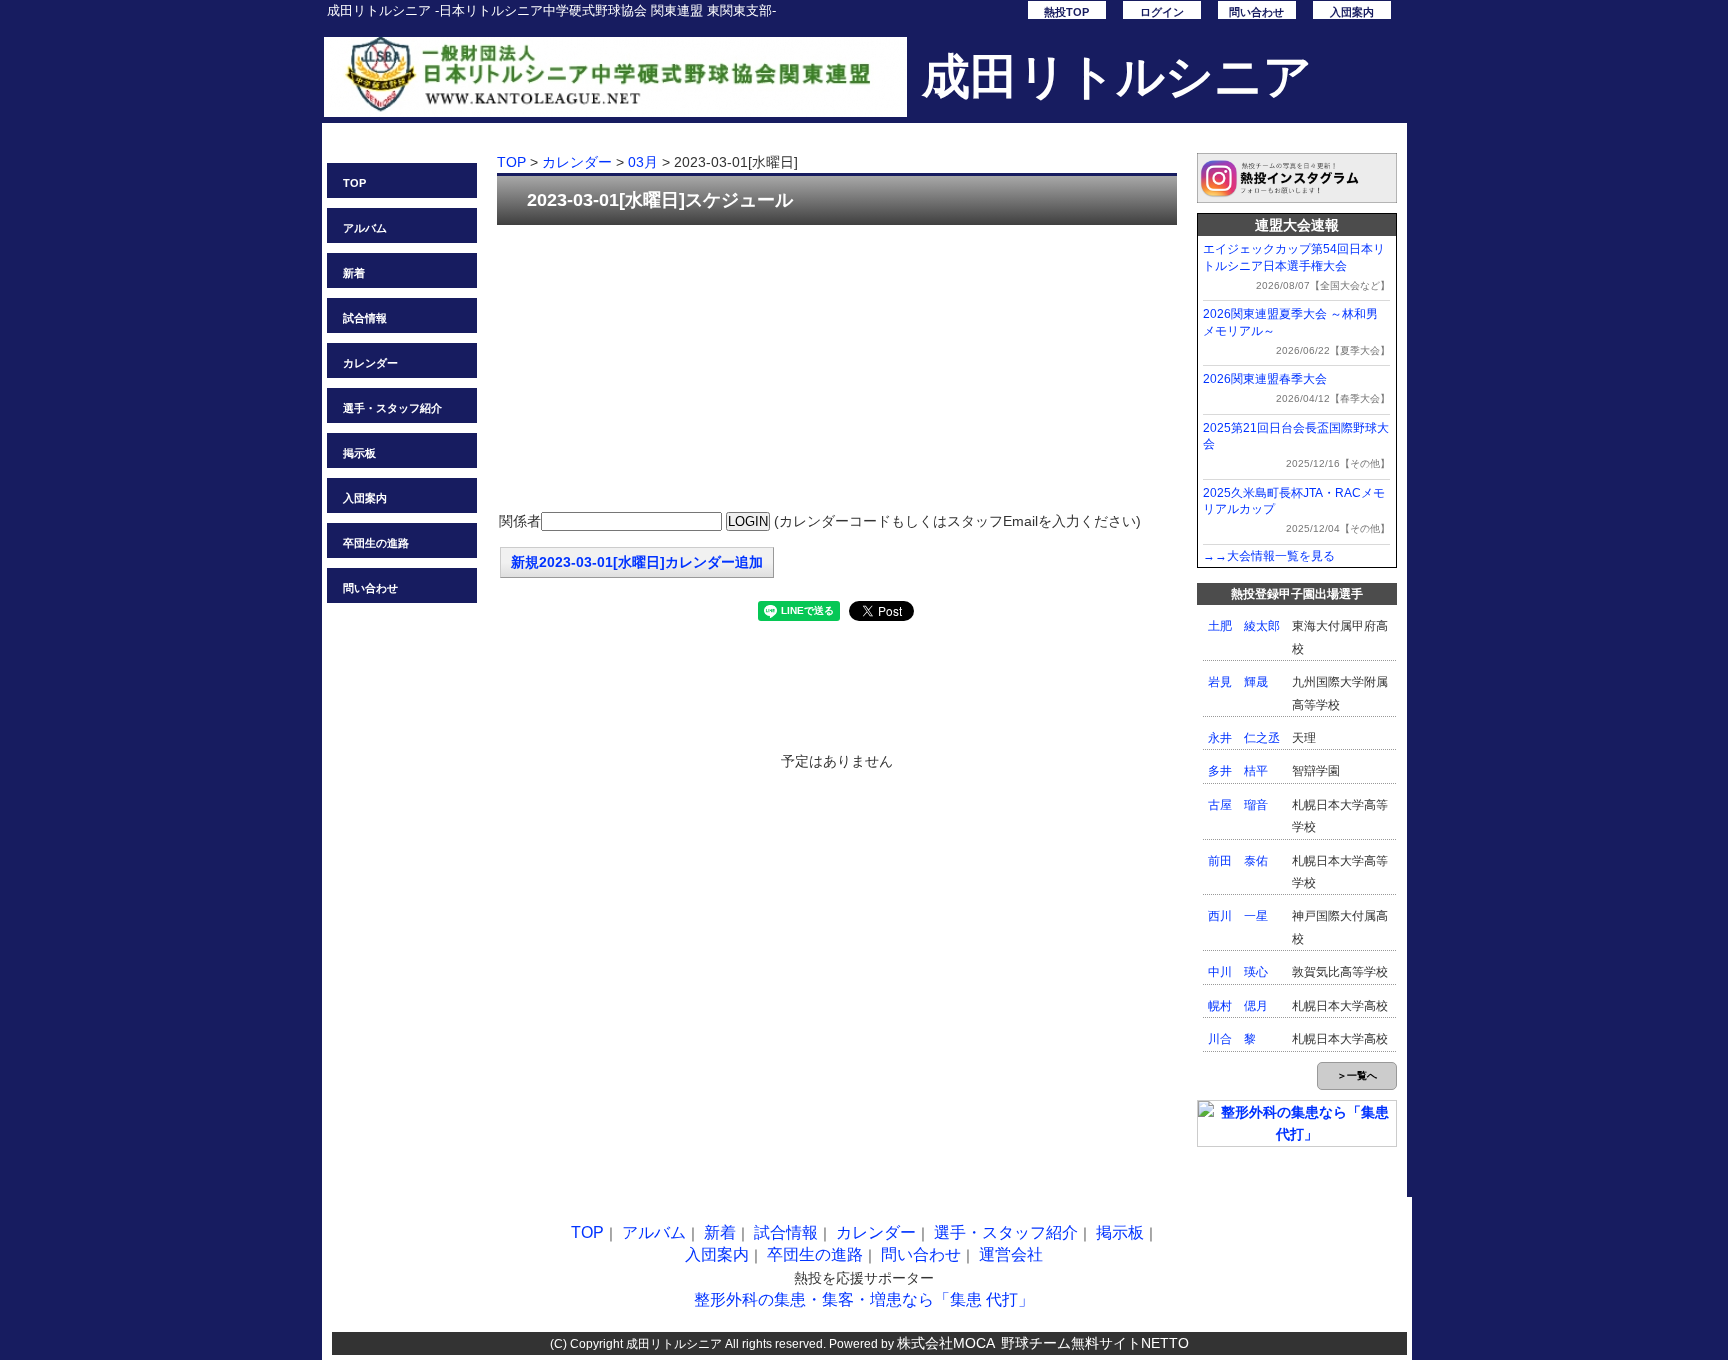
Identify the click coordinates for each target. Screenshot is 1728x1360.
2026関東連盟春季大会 (1265, 379)
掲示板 (359, 453)
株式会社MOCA (946, 1343)
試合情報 (365, 318)
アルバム (365, 228)
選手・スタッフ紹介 (392, 408)
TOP (354, 183)
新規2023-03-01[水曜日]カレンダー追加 (637, 562)
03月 (643, 162)
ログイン (1162, 12)
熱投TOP (1066, 12)
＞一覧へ (1357, 1075)
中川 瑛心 (1238, 972)
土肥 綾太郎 (1244, 626)
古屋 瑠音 (1238, 805)
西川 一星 (1238, 916)
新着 (354, 273)
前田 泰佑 (1238, 861)
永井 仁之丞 (1244, 738)
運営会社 (1011, 1254)
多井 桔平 (1238, 771)
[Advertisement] (837, 370)
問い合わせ (1256, 12)
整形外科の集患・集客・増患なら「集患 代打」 (864, 1299)
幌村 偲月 (1238, 1006)
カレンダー (370, 363)
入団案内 (1352, 12)
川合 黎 (1232, 1039)
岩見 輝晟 (1238, 682)
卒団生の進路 (376, 543)
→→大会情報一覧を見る (1269, 556)
